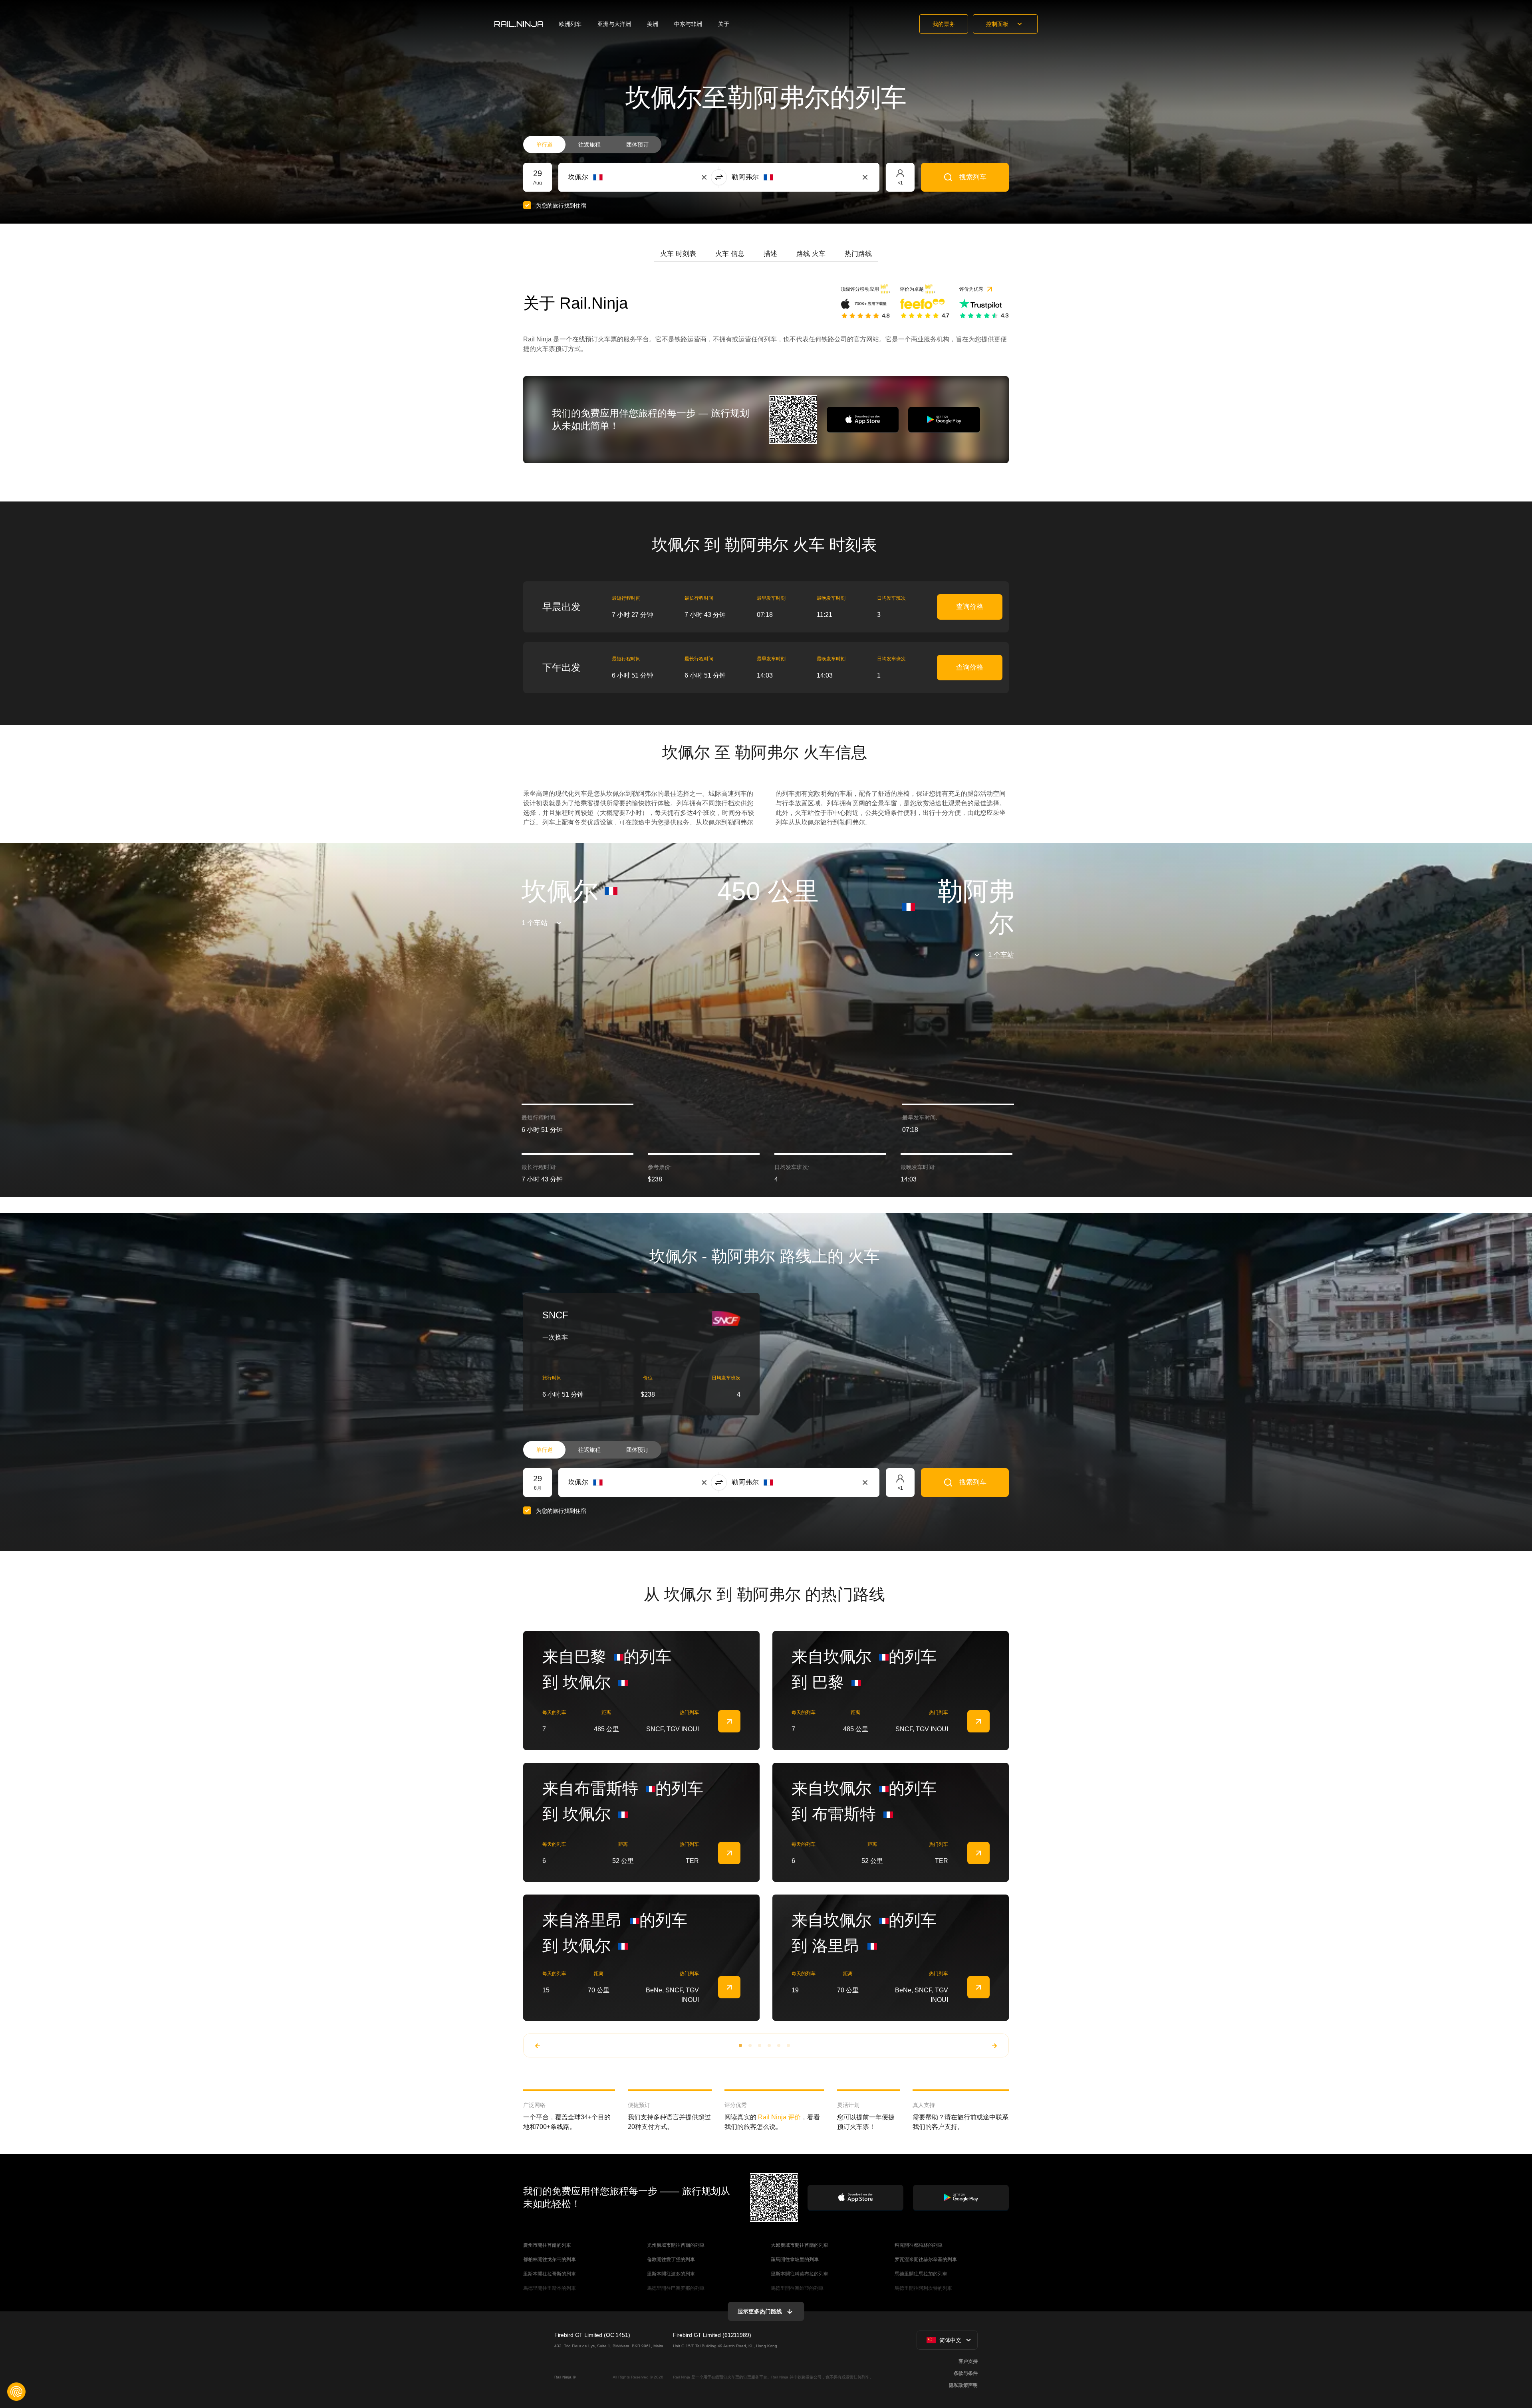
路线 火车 (811, 254)
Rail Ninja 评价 (779, 2117)
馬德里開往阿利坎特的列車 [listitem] (923, 2288)
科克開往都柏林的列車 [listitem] (919, 2245)
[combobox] (612, 177)
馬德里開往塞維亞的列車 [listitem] (797, 2288)
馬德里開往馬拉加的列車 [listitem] (921, 2274)
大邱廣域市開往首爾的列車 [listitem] (800, 2245)
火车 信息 (730, 254)
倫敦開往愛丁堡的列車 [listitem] (671, 2259)
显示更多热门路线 (760, 2311)
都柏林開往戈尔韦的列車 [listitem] (550, 2259)
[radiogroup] (592, 145)
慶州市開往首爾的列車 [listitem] (547, 2245)
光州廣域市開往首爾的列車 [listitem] (676, 2245)
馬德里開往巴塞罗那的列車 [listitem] (676, 2288)
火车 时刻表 (678, 254)
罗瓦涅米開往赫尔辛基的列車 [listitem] (926, 2259)
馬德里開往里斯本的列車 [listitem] (550, 2288)
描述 (770, 254)
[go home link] (519, 24)
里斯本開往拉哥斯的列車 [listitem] (550, 2274)
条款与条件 (966, 2373)
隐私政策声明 (963, 2385)
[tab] (678, 254)
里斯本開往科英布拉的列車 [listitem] (800, 2274)
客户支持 (968, 2361)
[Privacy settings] (16, 2392)
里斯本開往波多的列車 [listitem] (671, 2274)
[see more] (729, 1721)
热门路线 (858, 254)
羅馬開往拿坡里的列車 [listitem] (795, 2259)
